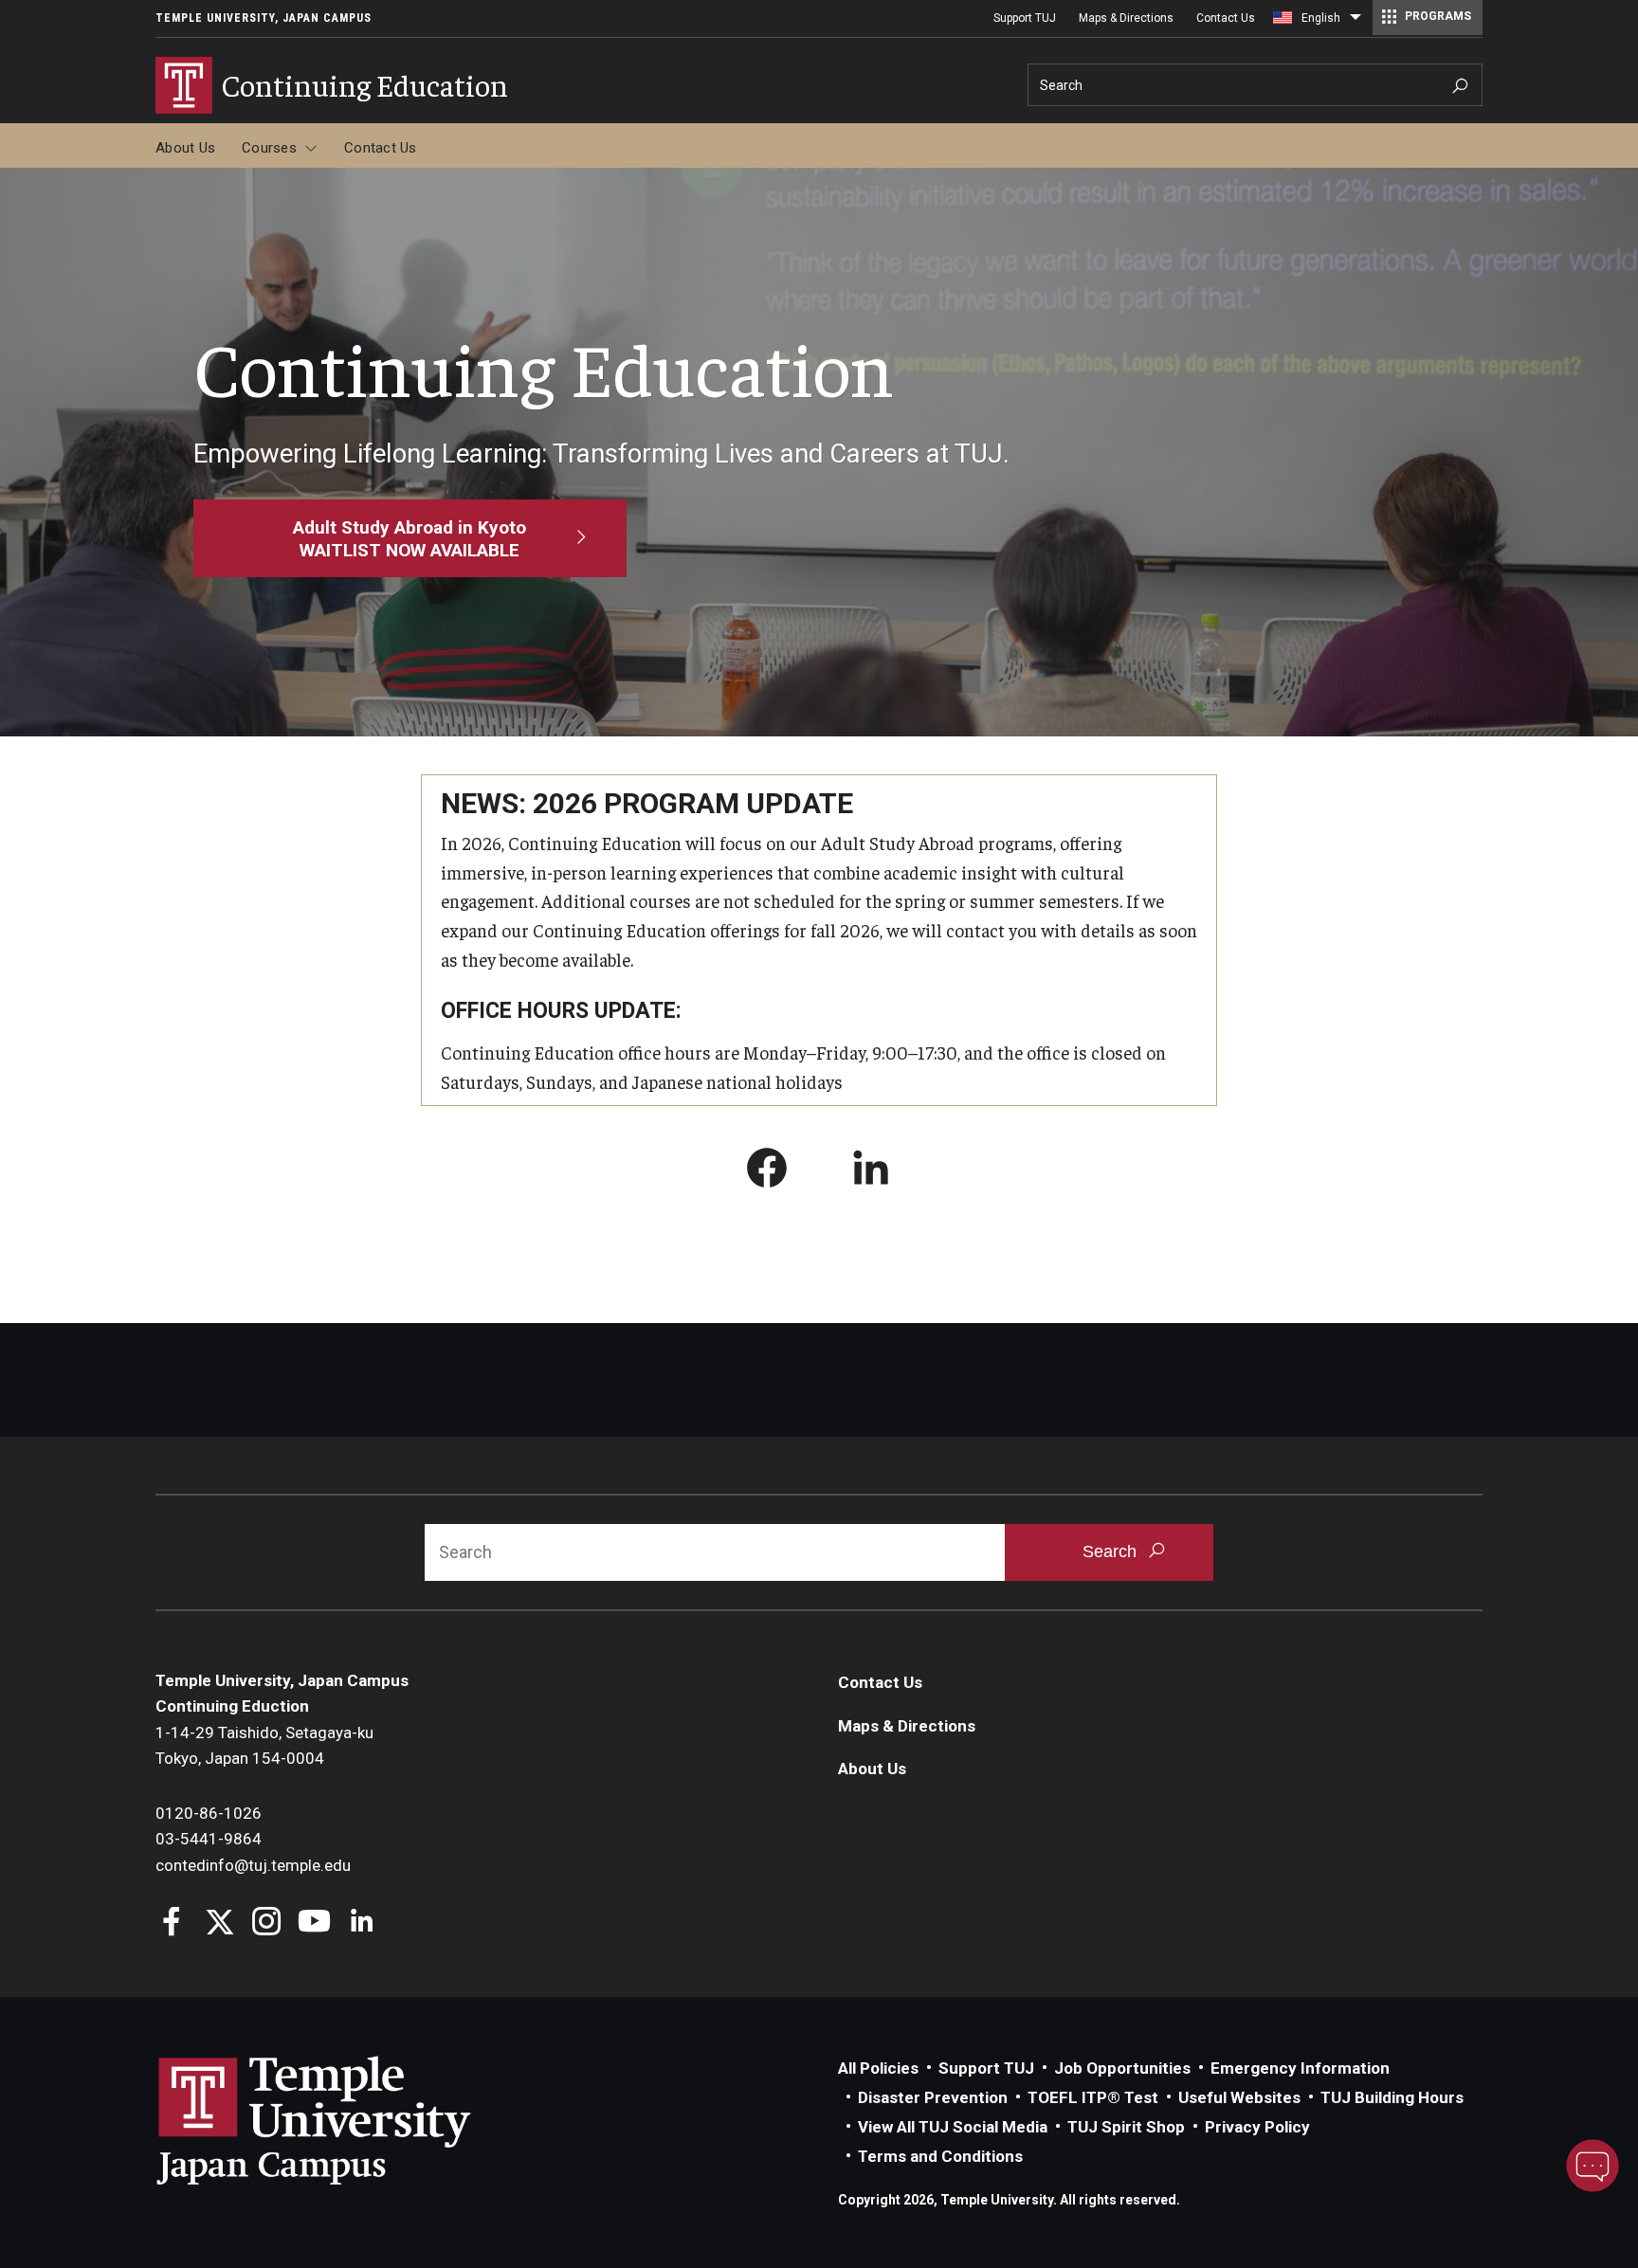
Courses (269, 148)
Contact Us (1226, 18)
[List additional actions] (1356, 22)
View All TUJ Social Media (953, 2127)
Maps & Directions (1126, 18)
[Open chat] (1592, 2166)
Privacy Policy (1257, 2127)
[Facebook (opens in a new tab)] (767, 1171)
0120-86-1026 (209, 1813)
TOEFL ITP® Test (1093, 2097)
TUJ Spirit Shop (1126, 2127)
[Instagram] (267, 1923)
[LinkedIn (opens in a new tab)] (871, 1171)
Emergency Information (1300, 2068)
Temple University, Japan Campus (264, 18)
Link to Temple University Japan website (345, 2120)
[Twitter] (219, 1923)
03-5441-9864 (209, 1839)
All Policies (878, 2068)
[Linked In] (362, 1923)
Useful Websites (1239, 2097)
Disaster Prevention (933, 2097)
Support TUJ (1025, 18)
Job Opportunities (1122, 2068)
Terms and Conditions (940, 2156)
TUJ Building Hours (1392, 2097)
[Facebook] (172, 1923)
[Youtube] (314, 1923)
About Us (185, 148)
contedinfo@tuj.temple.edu (253, 1865)
